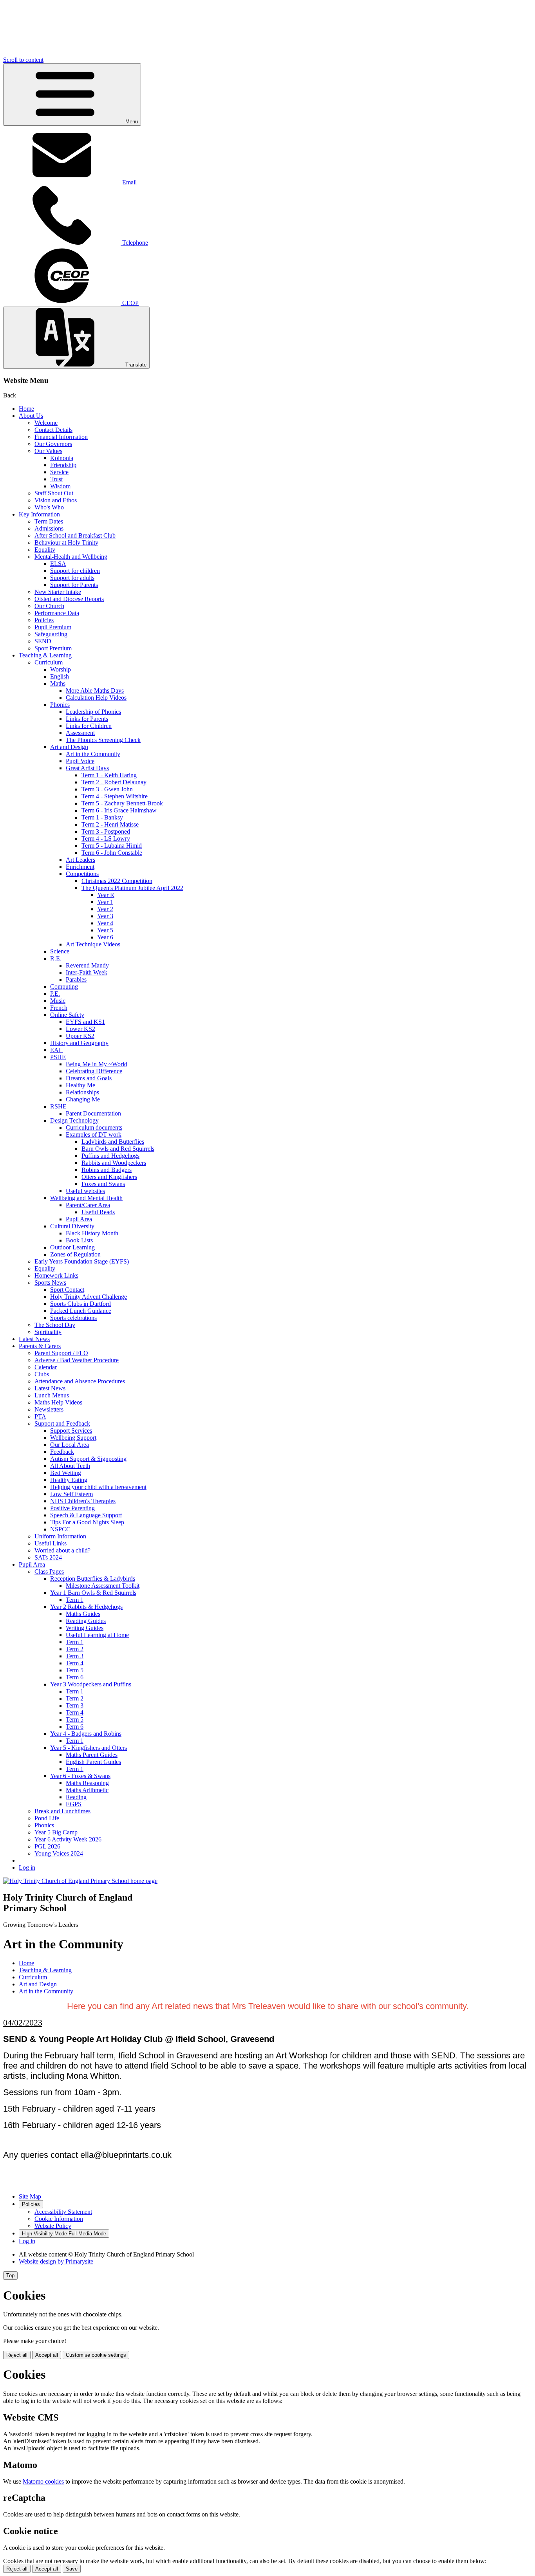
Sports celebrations (73, 1318)
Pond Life (47, 1818)
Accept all (47, 2355)
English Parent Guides (93, 1762)
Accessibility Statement (63, 2212)
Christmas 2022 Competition (117, 881)
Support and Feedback (62, 1423)
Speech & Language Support (86, 1515)
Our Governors (53, 444)
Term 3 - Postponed (106, 831)
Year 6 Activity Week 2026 (68, 1839)
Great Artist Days (87, 768)
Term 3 (75, 1656)
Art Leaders (80, 860)
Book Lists (79, 1240)
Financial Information (61, 437)
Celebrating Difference (94, 1071)
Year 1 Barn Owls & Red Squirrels (93, 1593)
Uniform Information (60, 1536)
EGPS (74, 1804)
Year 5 (105, 930)
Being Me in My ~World (97, 1064)
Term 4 (75, 1663)
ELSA (58, 564)
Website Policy (53, 2226)
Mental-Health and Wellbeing (71, 557)
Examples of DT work (94, 1135)
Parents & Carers (40, 1346)
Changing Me (83, 1099)
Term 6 (75, 1677)
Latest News (34, 1339)
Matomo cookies (43, 2481)
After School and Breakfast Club (75, 535)
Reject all (17, 2355)
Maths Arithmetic (87, 1790)
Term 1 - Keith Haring (109, 775)
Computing (64, 987)
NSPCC (60, 1529)
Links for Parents (87, 719)
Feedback (62, 1452)
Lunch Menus (52, 1395)
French (59, 1008)
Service (59, 472)
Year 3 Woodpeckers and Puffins (91, 1684)
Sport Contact (67, 1290)
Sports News (50, 1283)
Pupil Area (79, 1219)
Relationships (82, 1092)
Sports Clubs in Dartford (80, 1304)
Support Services (71, 1431)
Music (58, 1001)
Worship (61, 669)
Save (72, 2569)
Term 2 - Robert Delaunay (114, 782)
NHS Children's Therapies (83, 1501)
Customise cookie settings (96, 2355)
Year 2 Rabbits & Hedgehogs (86, 1607)
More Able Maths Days (95, 690)
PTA (40, 1416)
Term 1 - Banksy (102, 817)
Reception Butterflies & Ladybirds (93, 1579)
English (60, 676)
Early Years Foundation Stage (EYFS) (82, 1261)
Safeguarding (51, 634)
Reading (76, 1797)
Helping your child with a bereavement (98, 1487)
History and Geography (79, 1043)
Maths (58, 683)
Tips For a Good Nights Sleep (87, 1522)
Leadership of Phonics (93, 712)
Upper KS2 (80, 1036)
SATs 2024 (48, 1557)
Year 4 (105, 923)
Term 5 (75, 1670)
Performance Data (57, 613)
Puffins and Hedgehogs (110, 1156)
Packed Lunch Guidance (81, 1311)
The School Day (55, 1325)
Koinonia (62, 458)
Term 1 (75, 1600)
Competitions (82, 874)
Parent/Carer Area (88, 1205)
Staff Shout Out (54, 493)
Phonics (60, 705)
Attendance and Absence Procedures (80, 1381)
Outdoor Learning (72, 1247)
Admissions (49, 528)
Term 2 (75, 1649)
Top (10, 2275)
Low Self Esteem (71, 1494)
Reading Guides (86, 1621)
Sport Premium (53, 648)
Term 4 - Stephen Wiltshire (115, 796)
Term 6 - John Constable (112, 853)
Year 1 (105, 902)
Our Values (48, 451)
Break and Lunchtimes (62, 1811)
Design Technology (74, 1120)
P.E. (55, 994)
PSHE (58, 1057)
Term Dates (49, 521)
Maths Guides (83, 1614)
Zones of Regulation (75, 1254)
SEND (43, 641)
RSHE (58, 1106)
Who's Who (49, 507)
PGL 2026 (47, 1846)
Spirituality (48, 1332)
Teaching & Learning (45, 655)
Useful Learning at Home (97, 1635)
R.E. (56, 958)
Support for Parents (74, 585)
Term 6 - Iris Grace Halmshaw (119, 810)
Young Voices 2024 (59, 1853)
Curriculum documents (94, 1127)
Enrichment (80, 867)
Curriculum (49, 662)
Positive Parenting (72, 1508)
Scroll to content (23, 60)
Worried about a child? (62, 1550)
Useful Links (51, 1543)
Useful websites (85, 1191)
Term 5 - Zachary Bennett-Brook (122, 803)
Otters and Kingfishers (109, 1177)
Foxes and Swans (103, 1184)
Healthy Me (80, 1085)
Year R (106, 895)
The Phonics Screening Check (103, 740)
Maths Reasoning (87, 1783)
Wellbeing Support (73, 1438)
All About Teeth (70, 1466)
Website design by (56, 2261)
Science (60, 951)
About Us (31, 416)
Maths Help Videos (58, 1402)
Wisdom (60, 486)
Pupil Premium (53, 627)
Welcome (46, 423)
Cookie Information (59, 2219)
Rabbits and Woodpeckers (114, 1163)
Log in (27, 1867)
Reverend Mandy (87, 965)
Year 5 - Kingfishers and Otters (89, 1748)
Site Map (30, 2196)
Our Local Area (70, 1445)
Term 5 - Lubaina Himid (112, 846)
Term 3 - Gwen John (107, 789)
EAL (56, 1050)
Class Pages (49, 1571)
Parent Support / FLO (61, 1353)
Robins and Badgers (107, 1170)
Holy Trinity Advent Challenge (89, 1297)
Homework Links (56, 1275)
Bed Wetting (66, 1473)
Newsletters (49, 1409)
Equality (45, 550)
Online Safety (67, 1015)
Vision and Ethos (56, 500)
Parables (76, 979)
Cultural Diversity (72, 1226)
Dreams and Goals (89, 1078)
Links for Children (89, 726)
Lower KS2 (80, 1029)
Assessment (80, 733)
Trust (56, 479)
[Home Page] (80, 1881)
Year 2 (105, 909)
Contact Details (53, 430)
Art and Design (69, 747)
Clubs (42, 1374)
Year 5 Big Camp (56, 1832)
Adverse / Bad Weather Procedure (77, 1360)
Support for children (75, 571)
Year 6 (105, 937)
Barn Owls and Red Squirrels (118, 1149)
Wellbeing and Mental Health (86, 1198)
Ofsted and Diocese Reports (69, 599)
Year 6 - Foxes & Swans (80, 1776)
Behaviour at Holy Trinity (66, 542)
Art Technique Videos (93, 944)
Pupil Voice (80, 761)
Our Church (49, 606)
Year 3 (105, 916)
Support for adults (72, 578)
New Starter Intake (58, 592)
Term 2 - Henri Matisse (110, 824)
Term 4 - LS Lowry (106, 839)
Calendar (46, 1367)
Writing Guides (85, 1628)
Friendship (63, 465)
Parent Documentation (93, 1113)
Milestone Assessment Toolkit (103, 1586)
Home (26, 409)
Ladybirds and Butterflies (113, 1142)
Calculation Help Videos (96, 698)
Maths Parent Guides (92, 1755)
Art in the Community (93, 754)
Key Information (39, 514)
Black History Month (92, 1233)
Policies (44, 620)
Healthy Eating (69, 1480)
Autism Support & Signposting (88, 1459)
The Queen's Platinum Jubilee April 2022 (132, 888)
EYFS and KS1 (85, 1022)
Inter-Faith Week (87, 972)
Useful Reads (98, 1212)
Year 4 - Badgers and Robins (86, 1734)
